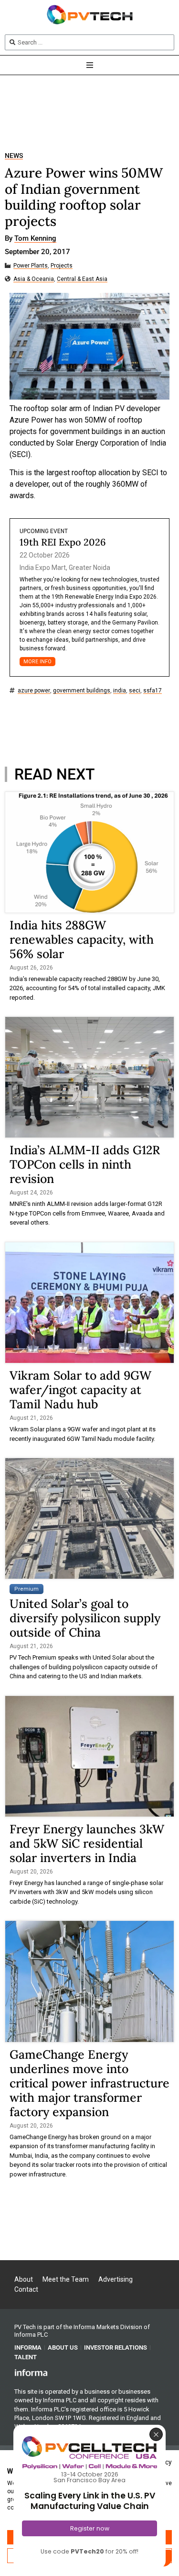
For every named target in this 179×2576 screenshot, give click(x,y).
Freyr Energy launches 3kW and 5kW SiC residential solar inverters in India (87, 1843)
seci (135, 691)
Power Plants (31, 266)
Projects (62, 266)
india (120, 691)
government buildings (82, 691)
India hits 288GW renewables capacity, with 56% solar (82, 939)
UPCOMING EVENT (44, 531)
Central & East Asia (82, 279)
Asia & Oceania (34, 279)
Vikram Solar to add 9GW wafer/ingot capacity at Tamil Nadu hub (80, 1390)
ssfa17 (153, 691)
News (14, 156)
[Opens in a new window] (31, 2372)
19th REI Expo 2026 (63, 542)
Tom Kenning (35, 239)
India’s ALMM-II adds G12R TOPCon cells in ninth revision (85, 1164)
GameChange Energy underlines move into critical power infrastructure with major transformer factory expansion (89, 2083)
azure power (34, 691)
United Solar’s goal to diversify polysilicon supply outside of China (85, 1618)
